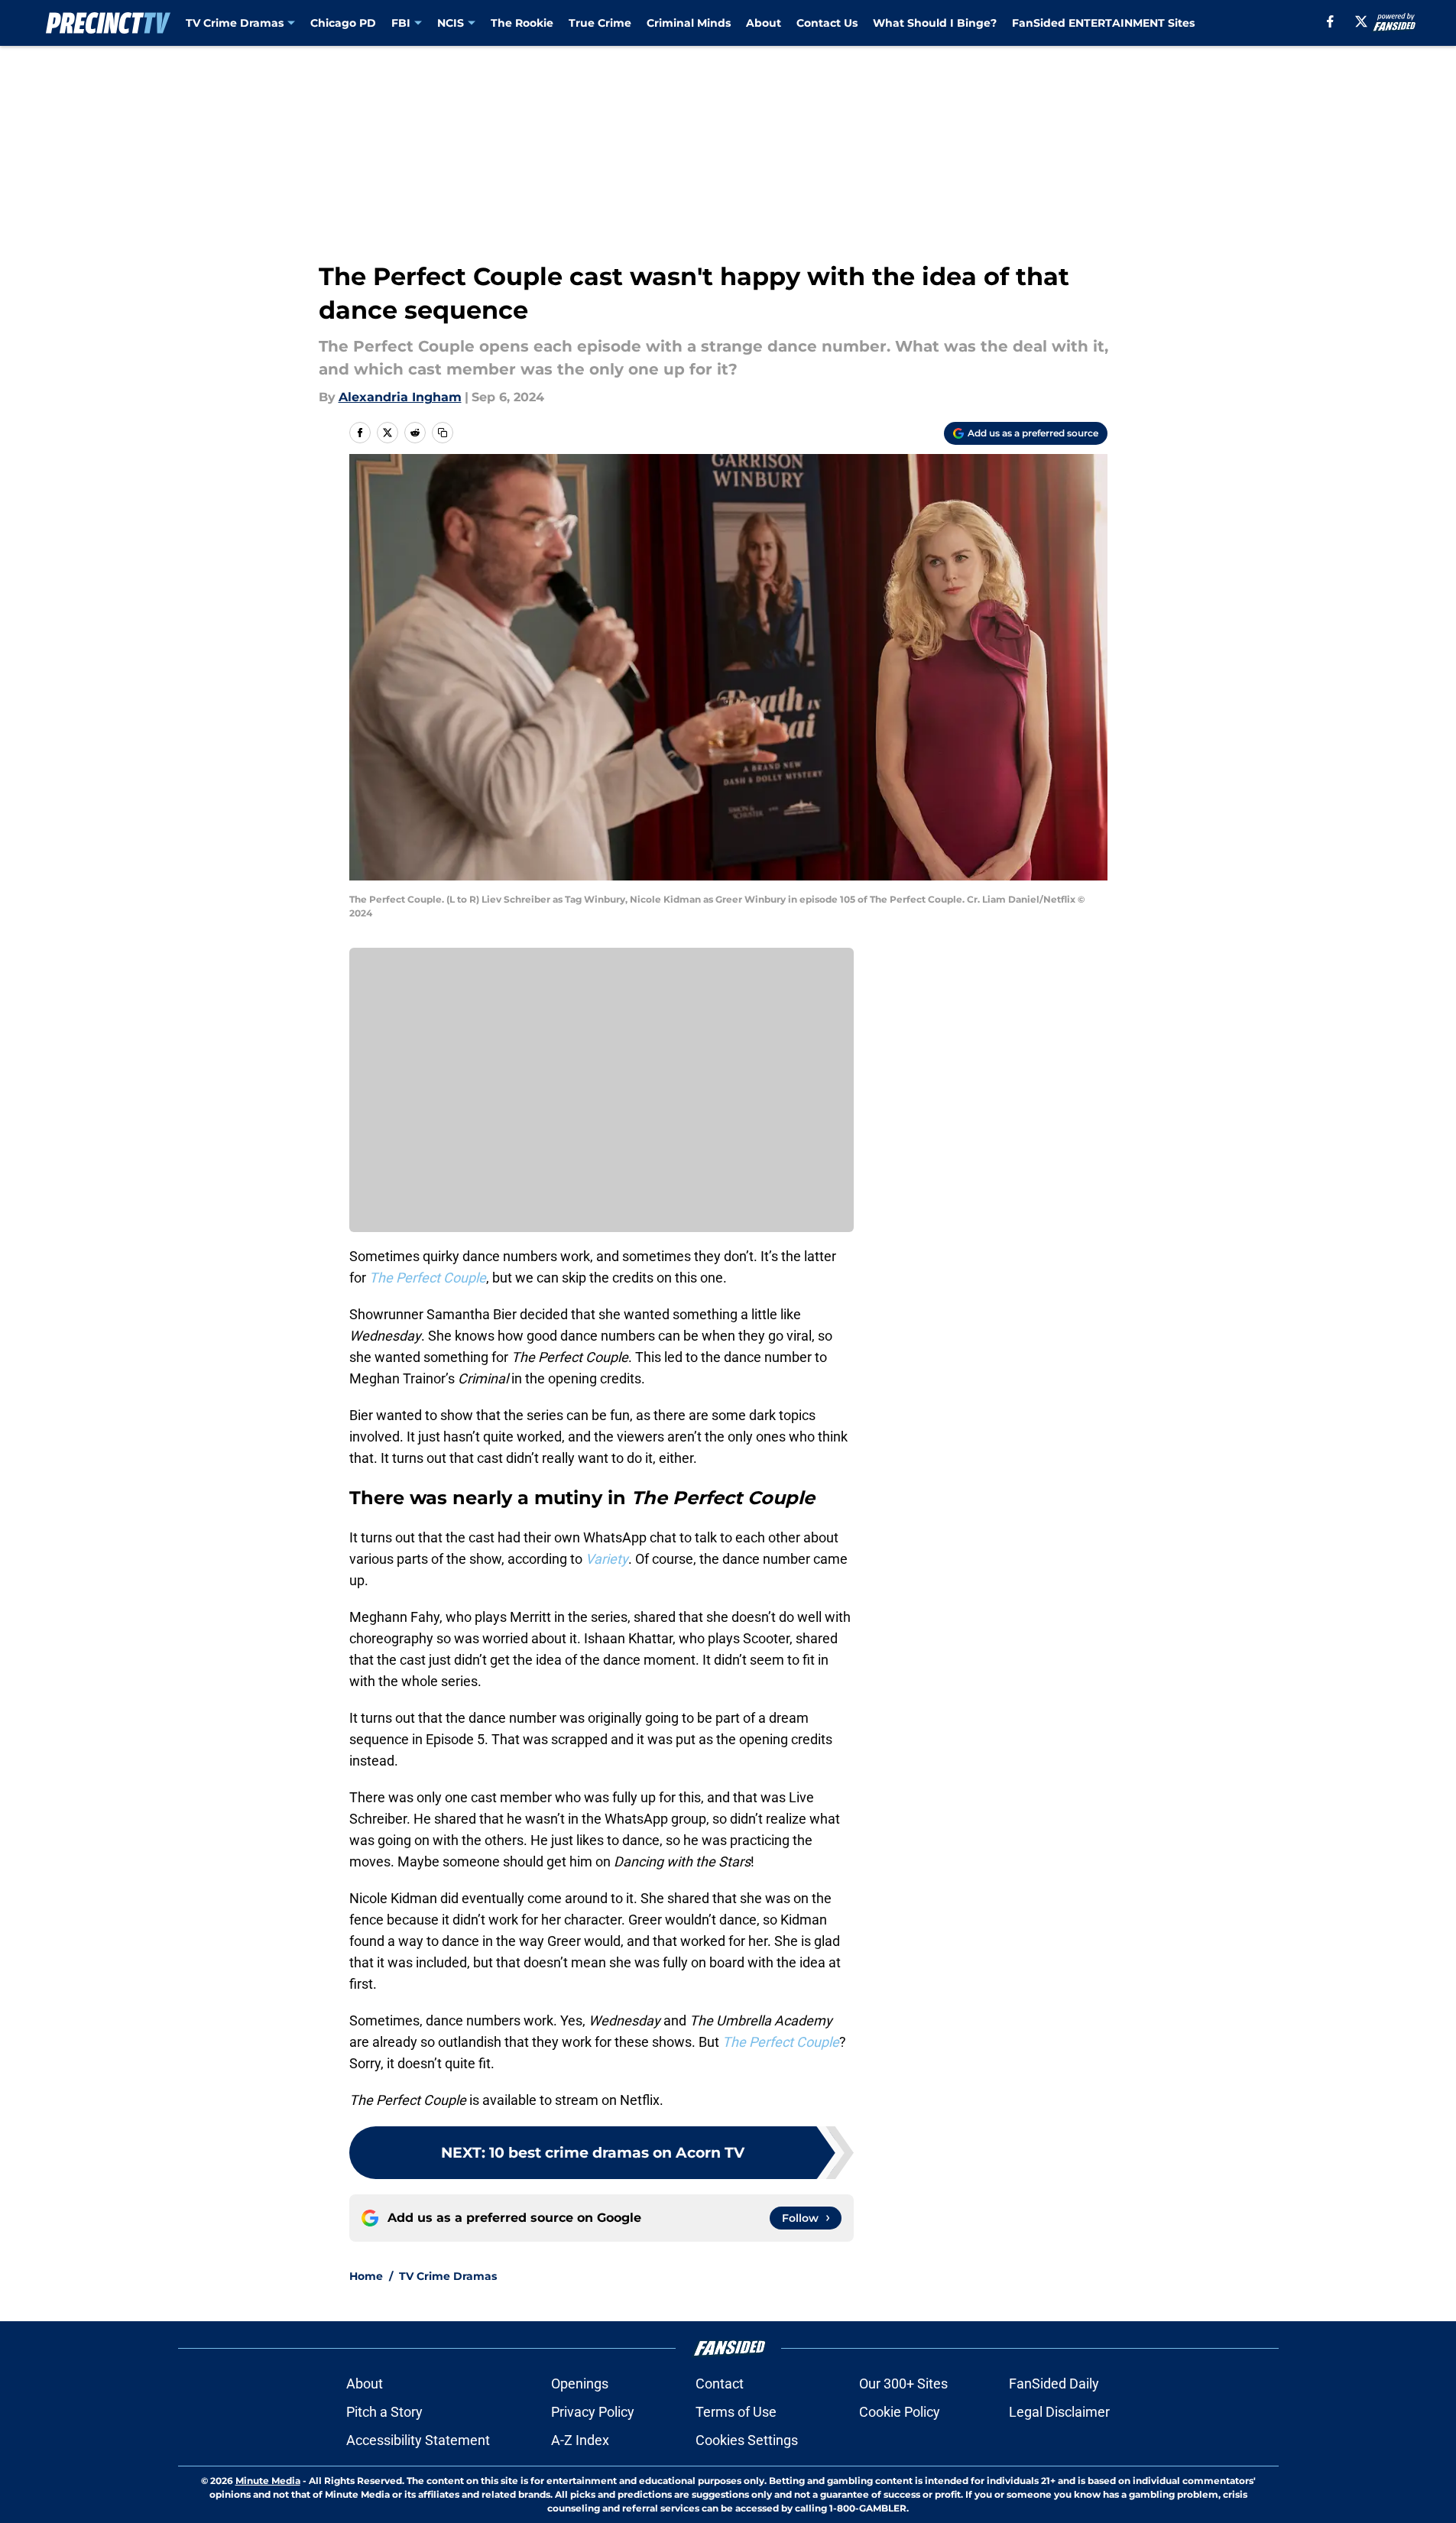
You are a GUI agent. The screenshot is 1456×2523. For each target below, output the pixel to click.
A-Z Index (580, 2440)
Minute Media (268, 2481)
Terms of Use (736, 2412)
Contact (720, 2384)
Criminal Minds (689, 23)
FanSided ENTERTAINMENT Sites (1103, 23)
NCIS (451, 23)
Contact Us (827, 23)
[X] (1361, 21)
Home (366, 2276)
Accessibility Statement (418, 2440)
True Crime (600, 23)
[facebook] (1330, 21)
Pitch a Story (384, 2412)
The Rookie (522, 23)
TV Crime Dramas (235, 23)
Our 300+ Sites (903, 2384)
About (764, 23)
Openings (580, 2384)
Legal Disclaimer (1059, 2412)
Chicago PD (343, 23)
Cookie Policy (900, 2412)
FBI (401, 23)
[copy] (443, 433)
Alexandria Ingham (400, 397)
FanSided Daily (1054, 2384)
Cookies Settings (747, 2440)
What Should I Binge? (935, 23)
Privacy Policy (593, 2412)
